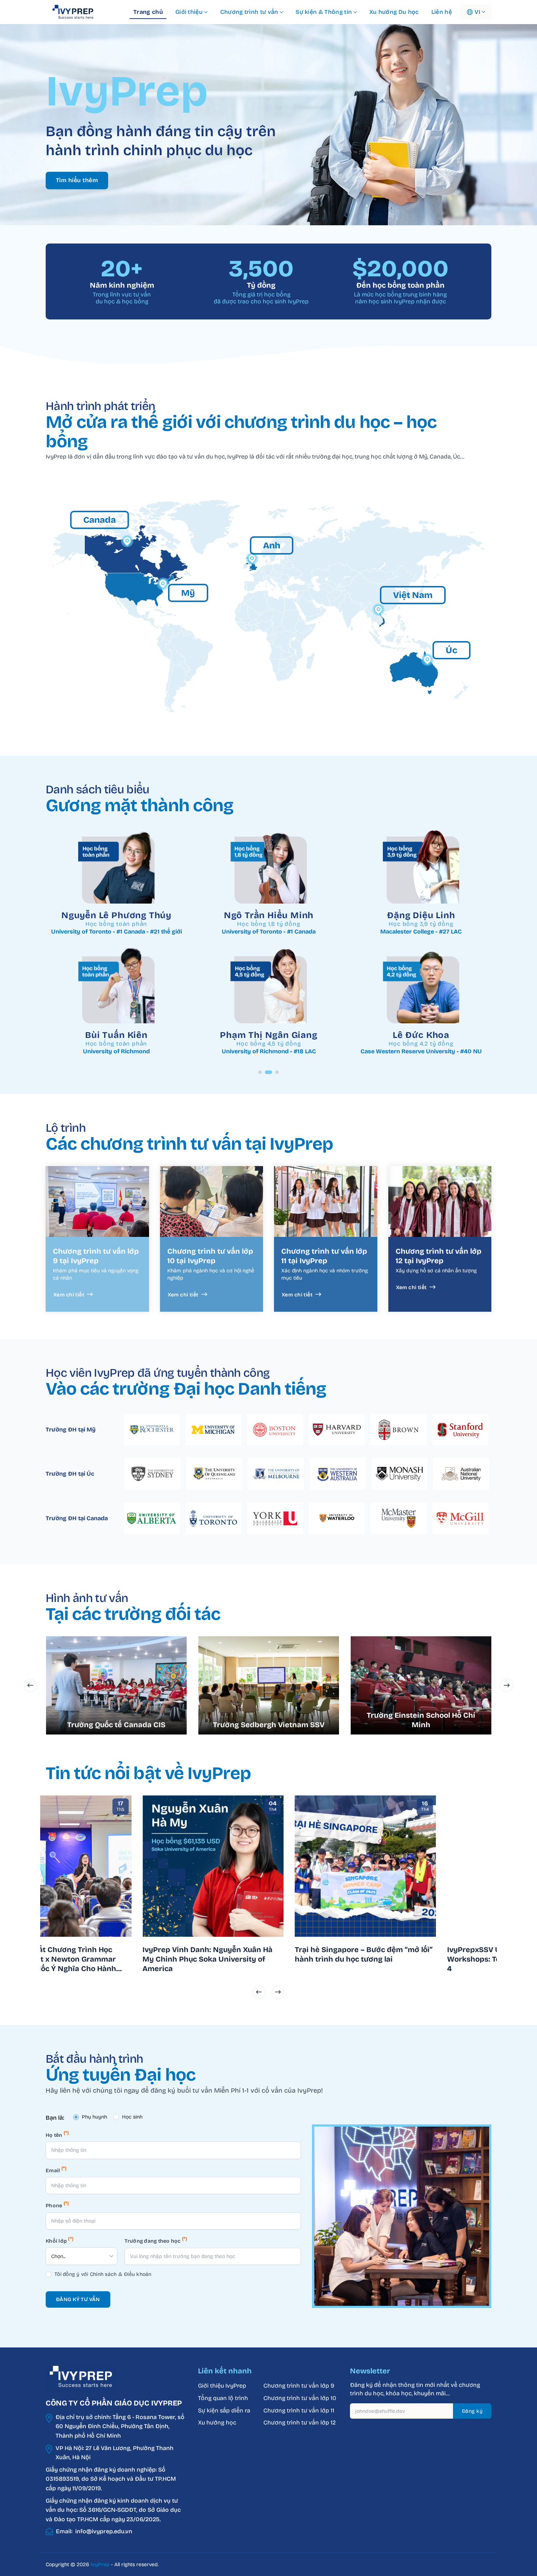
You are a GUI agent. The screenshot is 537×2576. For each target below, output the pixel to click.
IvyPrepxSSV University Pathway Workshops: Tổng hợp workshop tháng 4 (96, 1959)
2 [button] (267, 1072)
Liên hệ (442, 12)
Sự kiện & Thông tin (324, 12)
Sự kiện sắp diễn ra (224, 2410)
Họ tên (57, 2134)
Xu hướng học (217, 2422)
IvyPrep (100, 2564)
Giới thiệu (189, 12)
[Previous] (259, 1992)
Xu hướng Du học (394, 12)
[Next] (278, 1992)
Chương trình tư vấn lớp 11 (299, 2410)
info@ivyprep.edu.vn (104, 2531)
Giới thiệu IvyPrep (222, 2386)
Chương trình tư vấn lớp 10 (300, 2398)
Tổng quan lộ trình (223, 2398)
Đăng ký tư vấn (78, 2299)
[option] (116, 947)
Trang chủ (148, 12)
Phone (57, 2205)
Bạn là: (55, 2118)
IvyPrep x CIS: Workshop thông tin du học (246, 1954)
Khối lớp (60, 2240)
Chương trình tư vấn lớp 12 (300, 2422)
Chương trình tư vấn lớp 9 (300, 2386)
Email (56, 2169)
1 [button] (260, 1072)
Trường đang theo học (156, 2240)
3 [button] (275, 1072)
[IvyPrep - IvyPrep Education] (82, 12)
